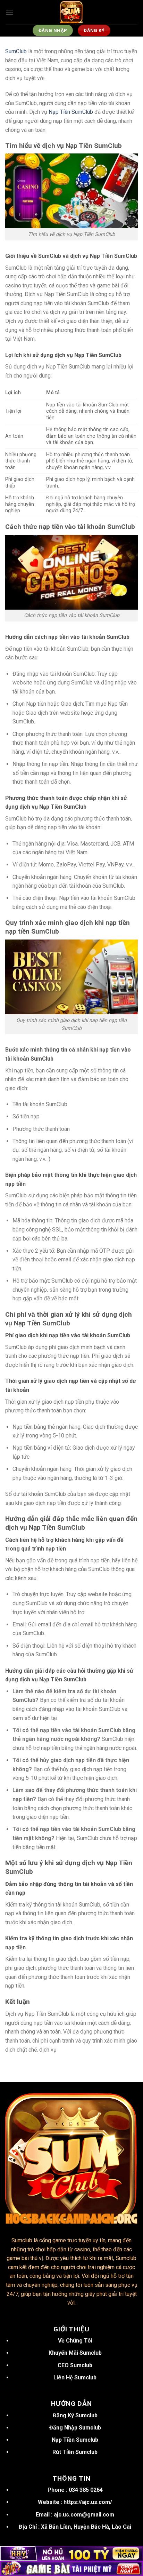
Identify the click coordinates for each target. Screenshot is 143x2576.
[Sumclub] (71, 12)
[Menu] (9, 12)
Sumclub (22, 2240)
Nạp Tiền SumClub (71, 112)
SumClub (16, 51)
